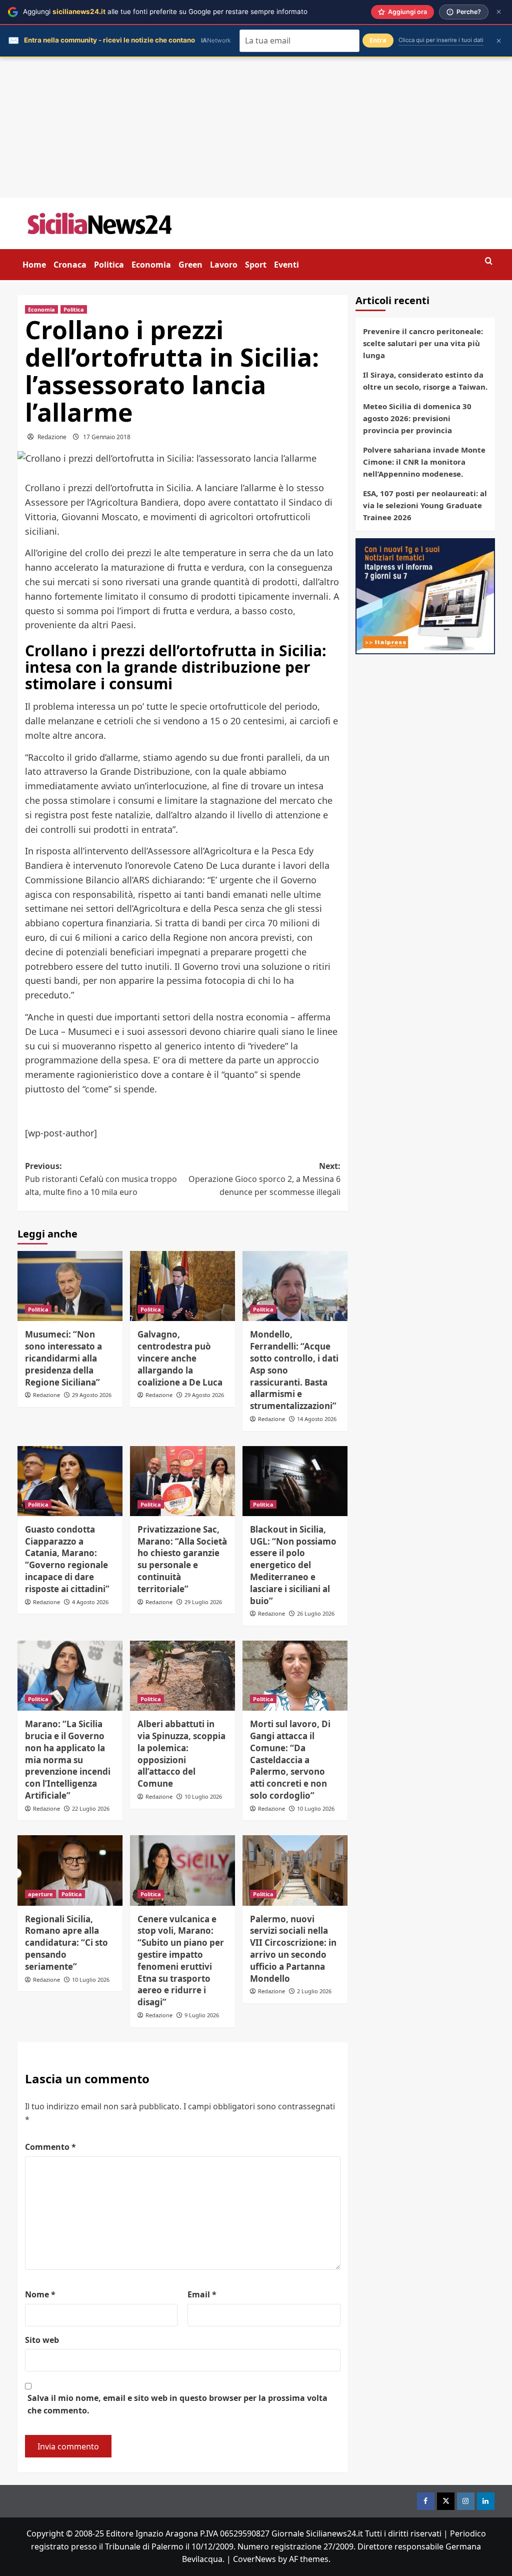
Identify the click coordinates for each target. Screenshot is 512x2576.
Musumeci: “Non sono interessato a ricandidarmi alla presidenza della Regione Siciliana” (63, 1358)
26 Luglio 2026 (316, 1613)
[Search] (489, 261)
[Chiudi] (499, 12)
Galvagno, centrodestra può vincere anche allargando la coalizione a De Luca (180, 1358)
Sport (256, 265)
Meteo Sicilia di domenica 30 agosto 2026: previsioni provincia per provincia (417, 418)
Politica (109, 265)
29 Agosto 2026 (92, 1395)
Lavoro (224, 265)
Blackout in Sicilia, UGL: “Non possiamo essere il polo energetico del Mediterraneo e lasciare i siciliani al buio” (293, 1565)
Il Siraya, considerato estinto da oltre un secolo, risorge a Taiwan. (425, 381)
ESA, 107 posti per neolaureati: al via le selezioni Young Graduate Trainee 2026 (425, 505)
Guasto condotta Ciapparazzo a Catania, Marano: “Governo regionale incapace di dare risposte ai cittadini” (67, 1559)
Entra (378, 40)
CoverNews (254, 2559)
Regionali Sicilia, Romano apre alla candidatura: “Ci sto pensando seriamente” (66, 1943)
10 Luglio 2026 (203, 1796)
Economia (151, 265)
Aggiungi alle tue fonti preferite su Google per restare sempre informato (165, 12)
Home (34, 265)
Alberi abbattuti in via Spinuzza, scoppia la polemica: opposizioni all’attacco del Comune (181, 1754)
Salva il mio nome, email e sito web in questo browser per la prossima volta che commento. (177, 2404)
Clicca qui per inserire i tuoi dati (441, 40)
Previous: (101, 1179)
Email (202, 2294)
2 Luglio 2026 (314, 1991)
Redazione (52, 437)
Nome (40, 2294)
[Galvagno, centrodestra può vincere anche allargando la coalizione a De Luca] (182, 1286)
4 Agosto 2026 (90, 1602)
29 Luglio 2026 (203, 1602)
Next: (264, 1179)
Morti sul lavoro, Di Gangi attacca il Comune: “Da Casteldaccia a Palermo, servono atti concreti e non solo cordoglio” (290, 1760)
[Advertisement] (256, 128)
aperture (40, 1894)
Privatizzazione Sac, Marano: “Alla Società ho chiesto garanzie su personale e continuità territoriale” (182, 1559)
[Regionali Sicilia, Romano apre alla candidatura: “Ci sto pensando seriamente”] (70, 1870)
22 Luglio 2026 (91, 1808)
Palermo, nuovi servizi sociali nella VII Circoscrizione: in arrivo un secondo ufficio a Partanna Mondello (293, 1949)
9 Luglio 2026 (202, 2015)
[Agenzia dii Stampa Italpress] (425, 595)
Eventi (286, 265)
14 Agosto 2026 (317, 1419)
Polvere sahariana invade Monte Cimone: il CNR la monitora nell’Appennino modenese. (424, 462)
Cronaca (70, 265)
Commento (50, 2147)
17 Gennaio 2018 (107, 437)
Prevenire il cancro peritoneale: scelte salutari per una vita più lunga (423, 343)
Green (190, 265)
